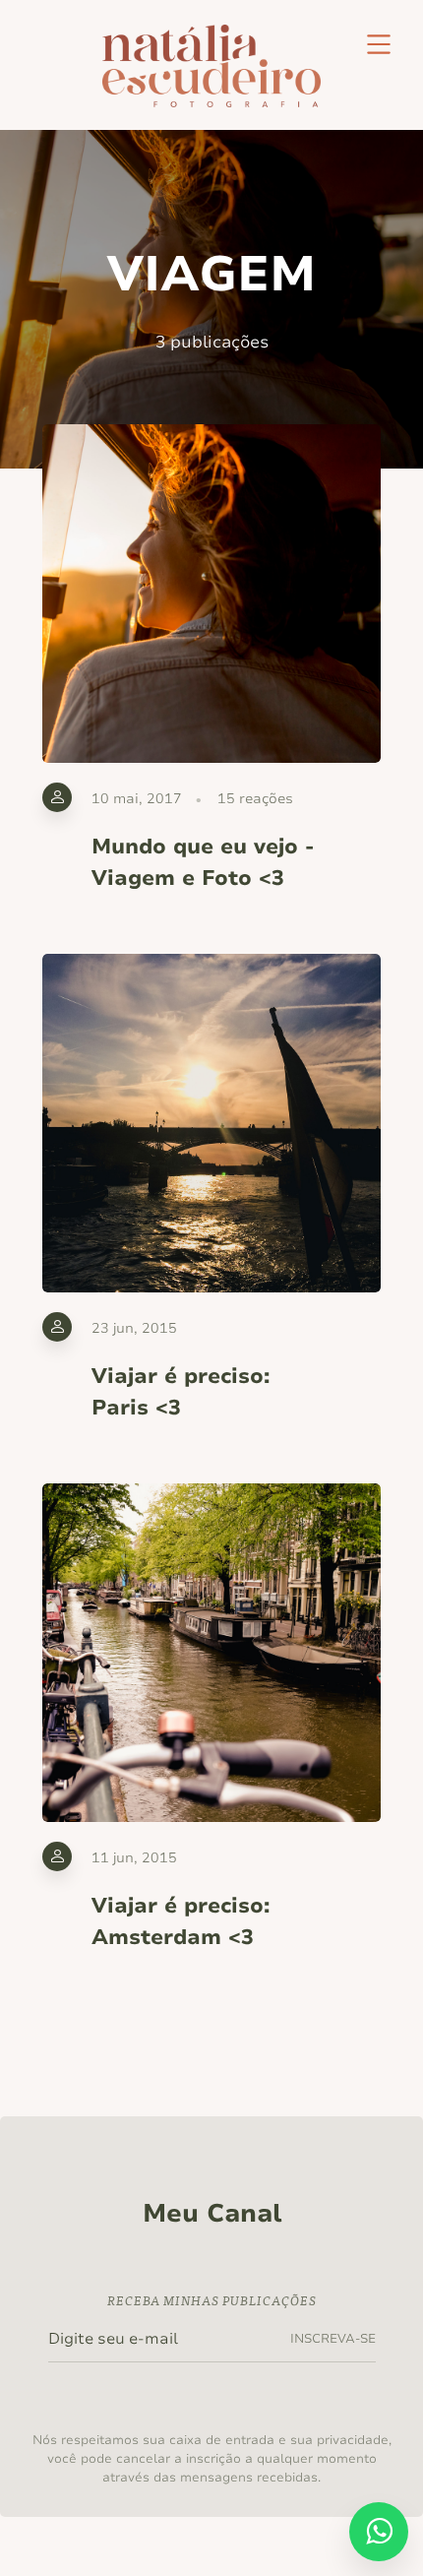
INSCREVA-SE (333, 2339)
